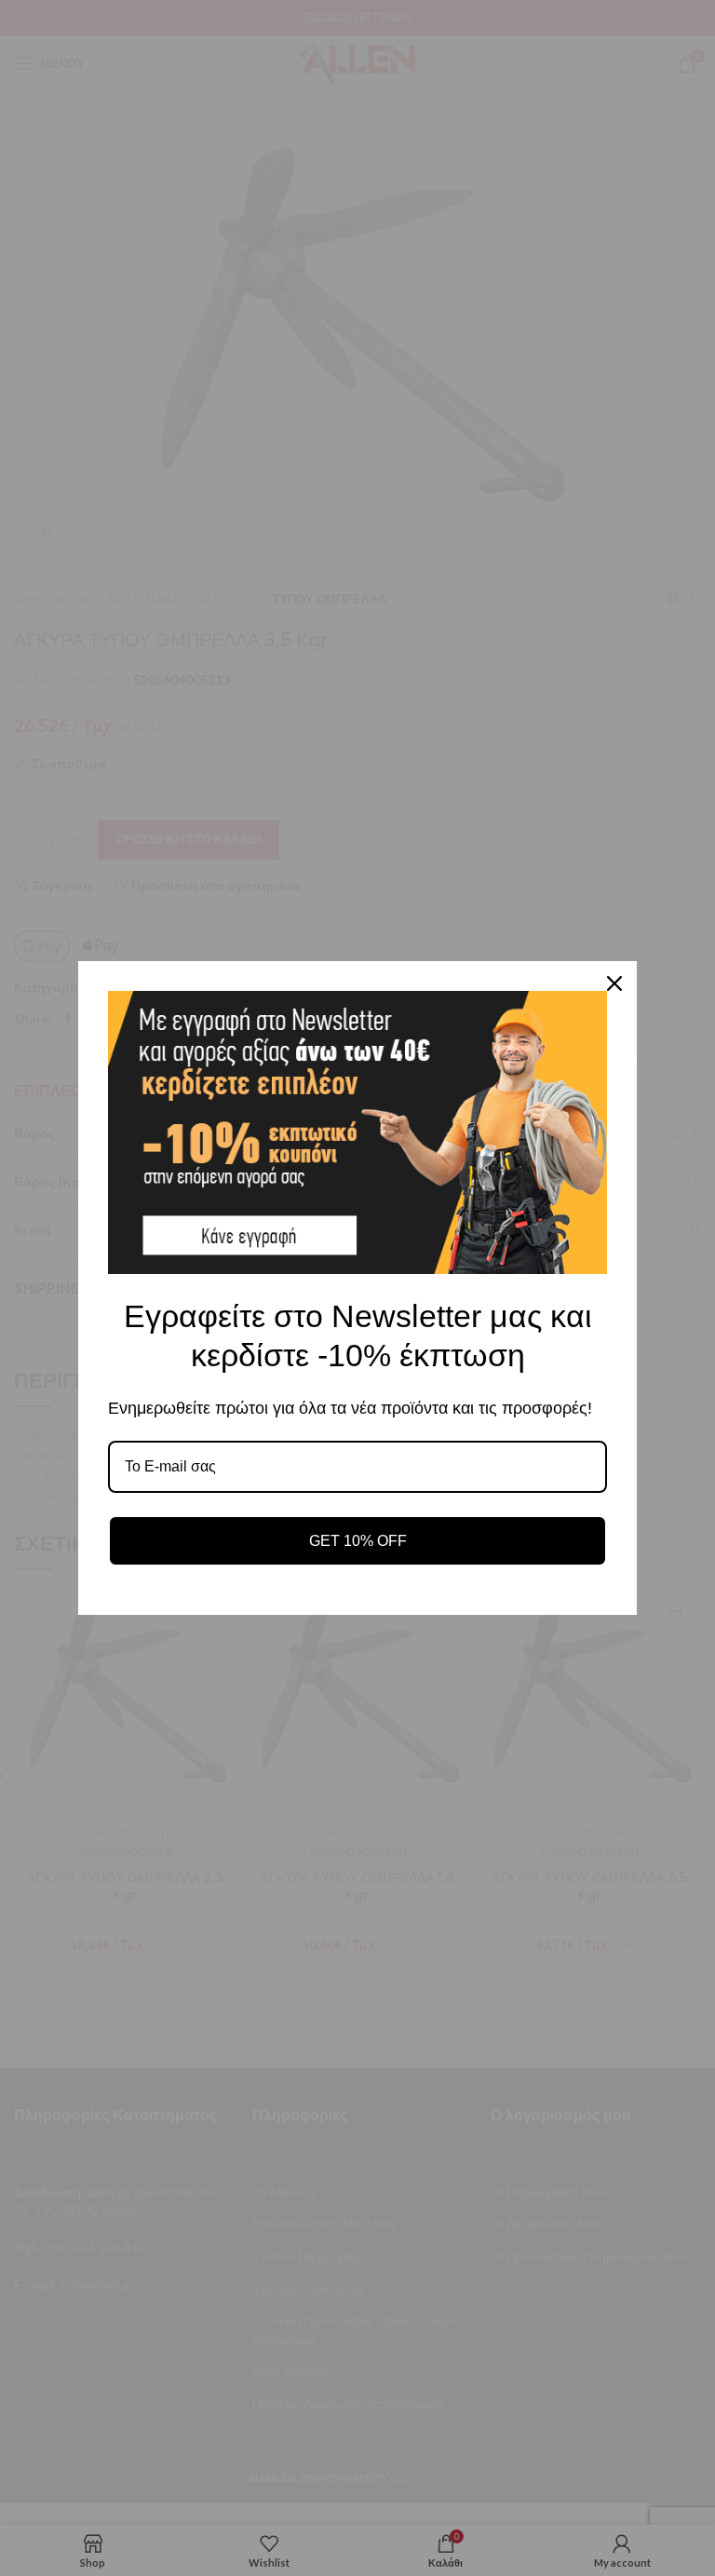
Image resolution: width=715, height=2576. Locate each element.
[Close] (614, 983)
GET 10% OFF (358, 1541)
